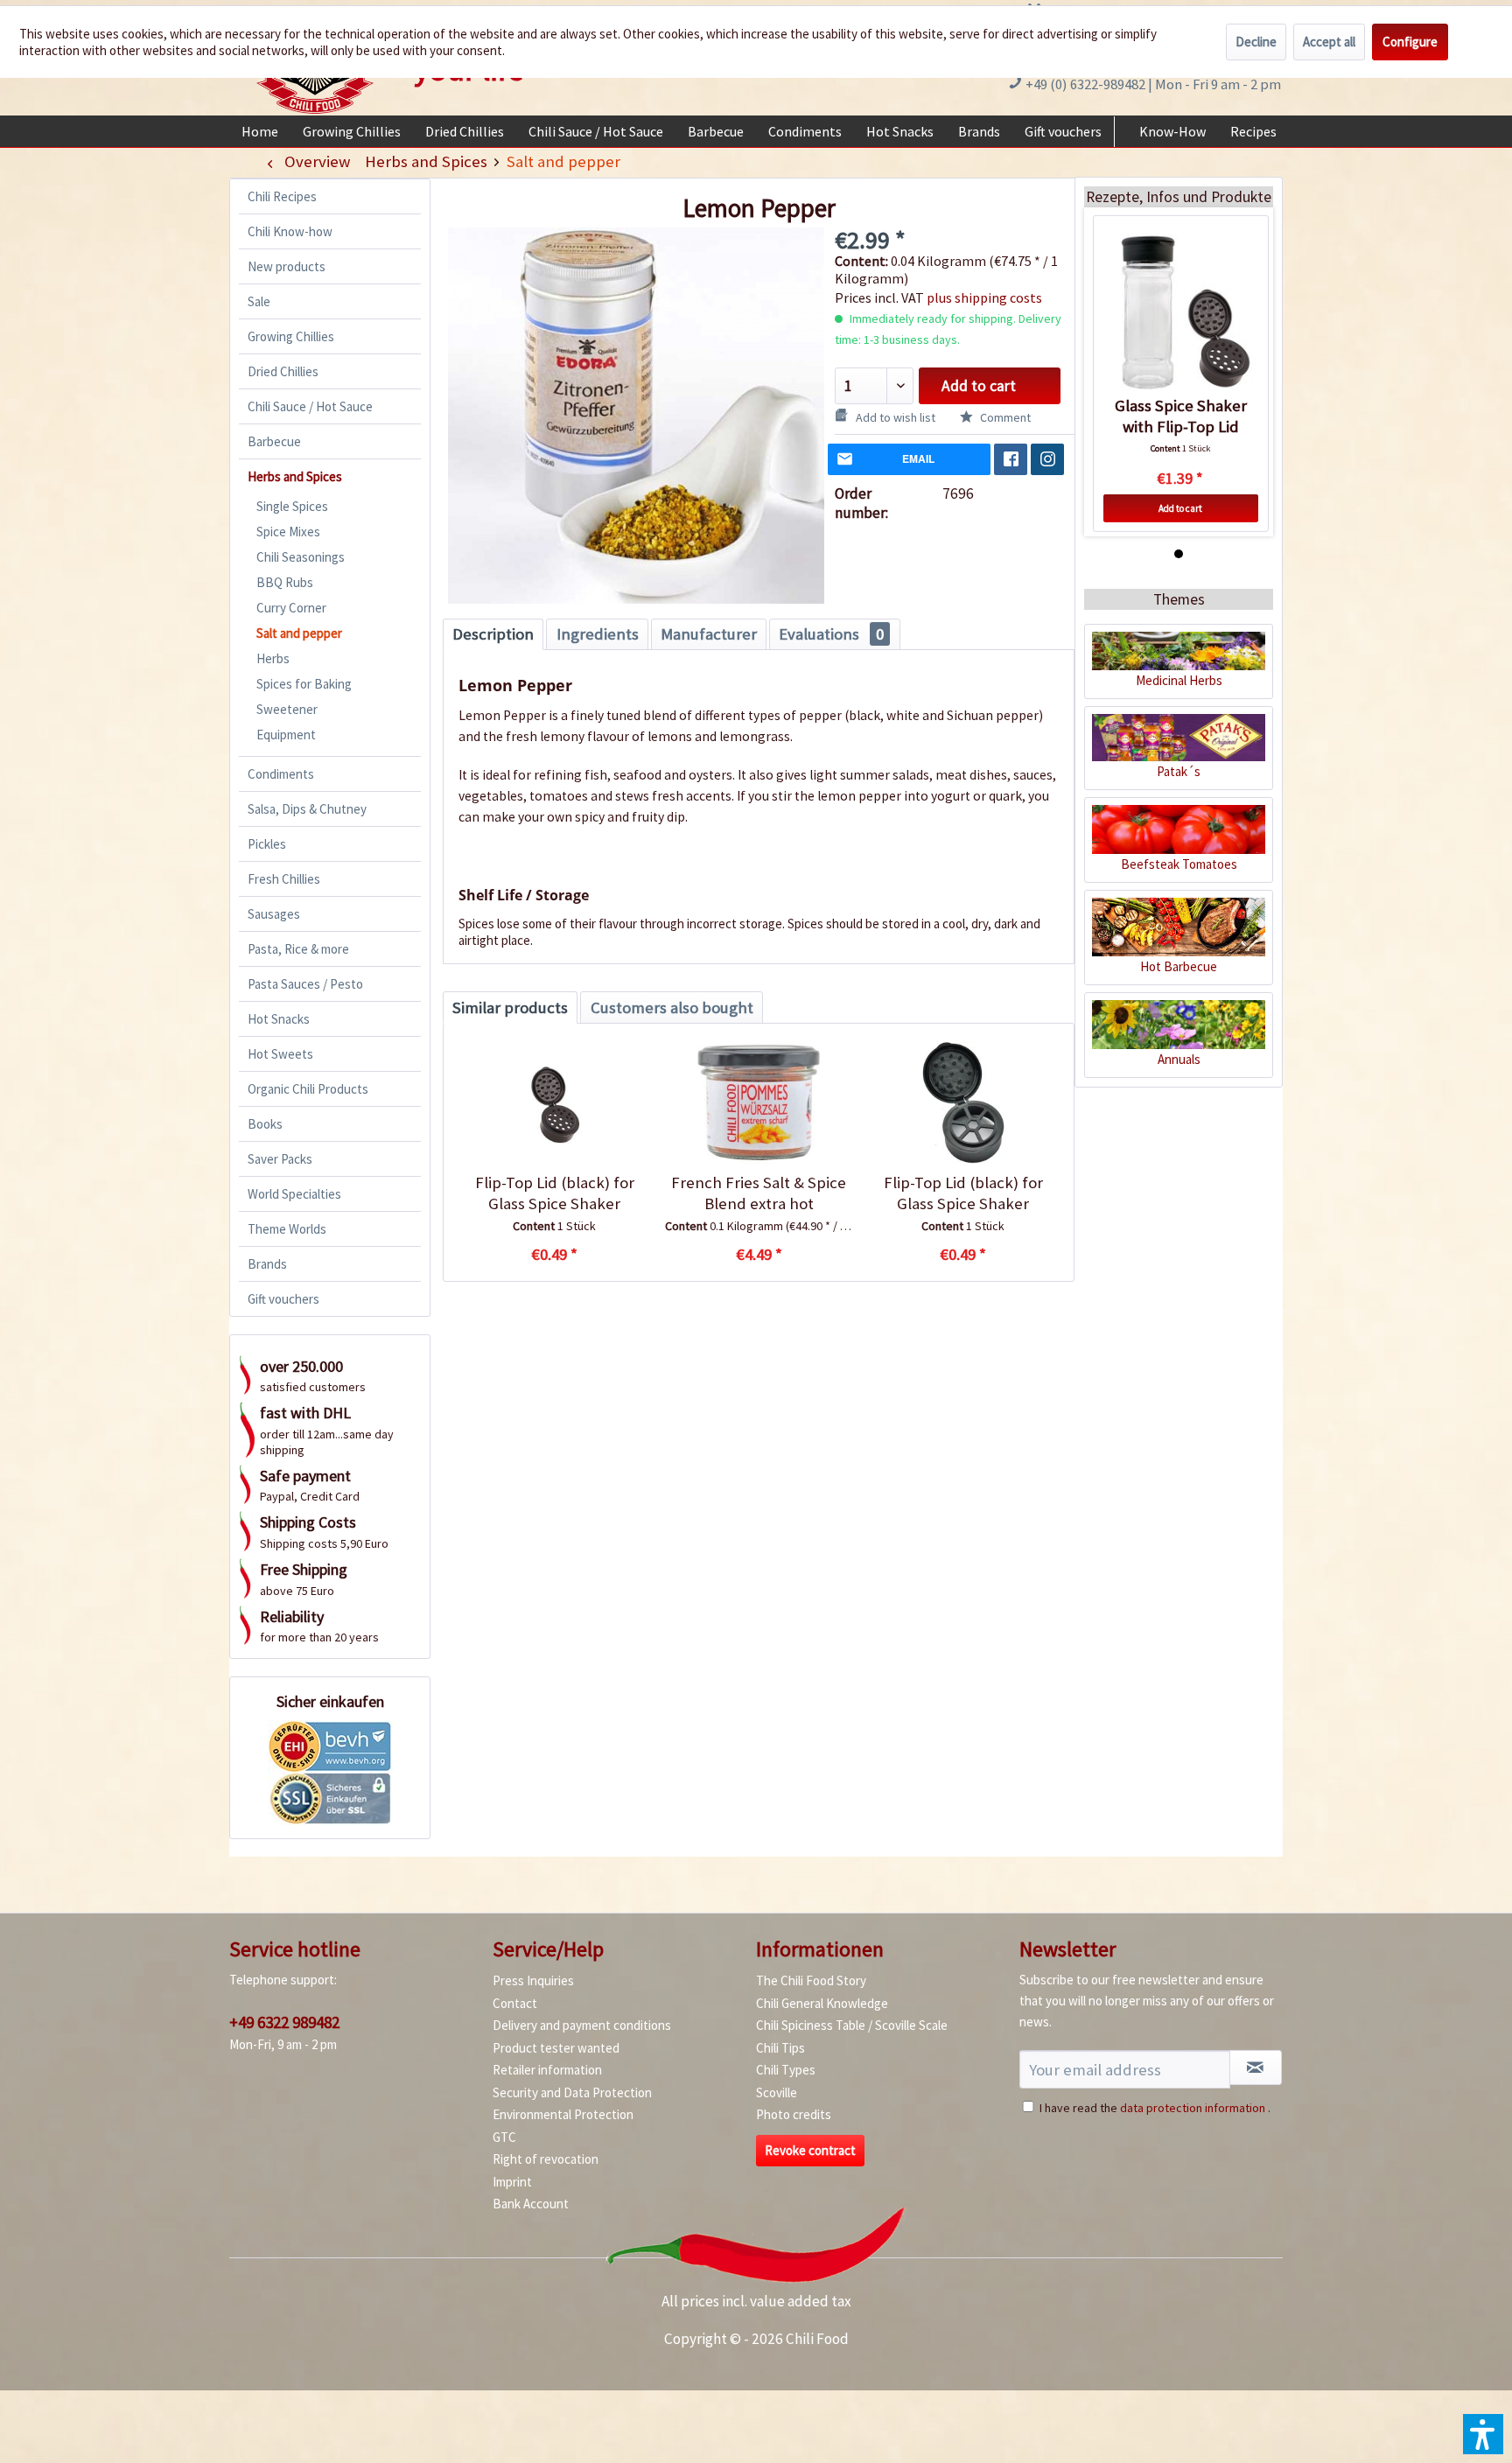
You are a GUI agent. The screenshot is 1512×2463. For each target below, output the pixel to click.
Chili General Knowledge (822, 2003)
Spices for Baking (304, 684)
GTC (504, 2137)
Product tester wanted (556, 2048)
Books (265, 1124)
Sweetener (287, 709)
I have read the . (1155, 2108)
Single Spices (292, 506)
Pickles (267, 844)
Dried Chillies (283, 371)
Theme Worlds (287, 1229)
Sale (259, 301)
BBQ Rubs (285, 582)
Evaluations (831, 634)
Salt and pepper (299, 633)
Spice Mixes (288, 532)
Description (493, 634)
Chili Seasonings (301, 557)
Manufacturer (709, 634)
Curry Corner (291, 608)
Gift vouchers (283, 1299)
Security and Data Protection (572, 2092)
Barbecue (274, 441)
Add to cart (979, 386)
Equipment (286, 735)
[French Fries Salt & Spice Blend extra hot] (758, 1102)
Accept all (1329, 42)
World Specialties (294, 1194)
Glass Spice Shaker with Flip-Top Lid (1181, 416)
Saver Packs (280, 1159)
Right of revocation (546, 2159)
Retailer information (547, 2070)
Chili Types (786, 2070)
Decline (1256, 42)
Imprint (512, 2182)
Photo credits (794, 2114)
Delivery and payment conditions (582, 2025)
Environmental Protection (563, 2114)
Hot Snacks (279, 1019)
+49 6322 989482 (284, 2022)
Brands (267, 1264)
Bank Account (531, 2204)
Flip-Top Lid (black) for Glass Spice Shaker (555, 1193)
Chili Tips (780, 2048)
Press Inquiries (533, 1980)
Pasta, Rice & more (298, 949)
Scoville (777, 2092)
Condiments (281, 774)
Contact (515, 2003)
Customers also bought (672, 1008)
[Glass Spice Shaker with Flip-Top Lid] (1181, 312)
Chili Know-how (290, 231)
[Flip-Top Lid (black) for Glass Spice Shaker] (554, 1102)
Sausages (274, 914)
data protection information (1193, 2108)
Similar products (510, 1008)
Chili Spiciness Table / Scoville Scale (852, 2025)
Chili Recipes (282, 196)
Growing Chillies (291, 336)
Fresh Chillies (284, 879)
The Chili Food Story (811, 1980)
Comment (1004, 417)
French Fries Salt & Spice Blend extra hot (759, 1193)
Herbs (273, 658)
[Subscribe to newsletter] (1256, 2068)
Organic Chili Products (308, 1089)
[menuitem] (260, 131)
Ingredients (598, 634)
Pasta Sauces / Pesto (305, 984)
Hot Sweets (280, 1054)
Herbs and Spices (295, 476)
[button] (1483, 2434)
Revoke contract (810, 2150)
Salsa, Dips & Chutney (307, 809)
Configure (1410, 42)
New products (287, 266)
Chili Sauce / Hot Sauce (310, 406)
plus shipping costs (984, 297)
